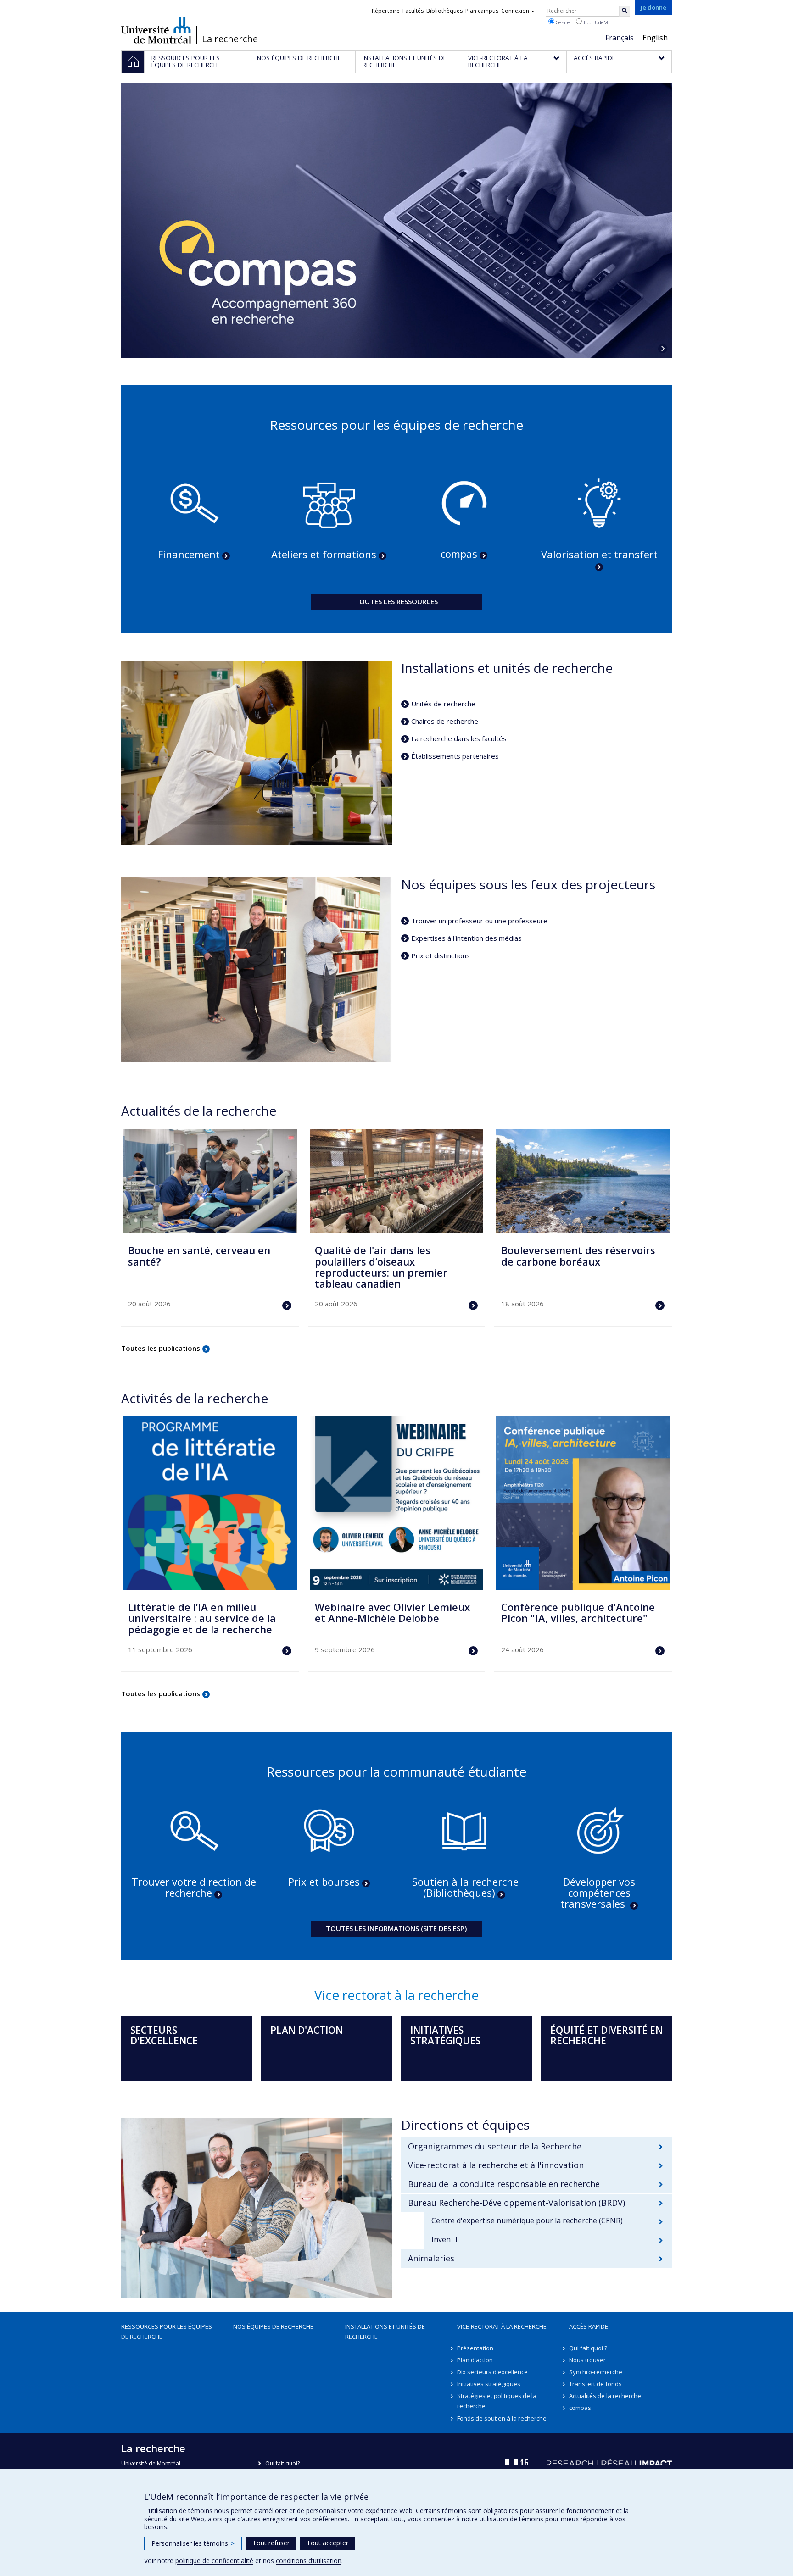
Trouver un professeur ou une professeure (479, 921)
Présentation (475, 2348)
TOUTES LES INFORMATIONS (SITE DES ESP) (396, 1928)
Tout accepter (327, 2543)
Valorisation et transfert (599, 554)
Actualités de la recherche (605, 2396)
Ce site (562, 22)
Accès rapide (589, 2326)
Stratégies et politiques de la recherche (497, 2401)
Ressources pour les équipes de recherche (167, 2332)
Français (620, 38)
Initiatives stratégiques (489, 2384)
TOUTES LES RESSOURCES (396, 601)
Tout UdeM (595, 22)
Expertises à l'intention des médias (466, 938)
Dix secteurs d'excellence (492, 2372)
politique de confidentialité (214, 2561)
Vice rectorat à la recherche (396, 1995)
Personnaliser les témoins (193, 2543)
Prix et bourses (324, 1882)
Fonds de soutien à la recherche (502, 2418)
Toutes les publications (161, 1348)
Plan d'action (475, 2360)
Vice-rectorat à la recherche (502, 2326)
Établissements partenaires (455, 756)
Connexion (515, 11)
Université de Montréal (156, 30)
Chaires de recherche (445, 721)
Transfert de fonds (595, 2384)
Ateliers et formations (324, 554)
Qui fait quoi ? (588, 2348)
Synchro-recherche (596, 2372)
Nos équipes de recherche (273, 2326)
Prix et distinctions (441, 955)
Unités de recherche (443, 704)
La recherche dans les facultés (459, 738)
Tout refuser (271, 2543)
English (655, 38)
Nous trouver (587, 2360)
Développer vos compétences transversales (598, 1893)
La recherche (230, 39)
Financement (189, 554)
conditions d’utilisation (309, 2561)
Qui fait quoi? (282, 2463)
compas (459, 554)
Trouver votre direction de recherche (194, 1887)
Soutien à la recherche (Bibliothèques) (465, 1887)
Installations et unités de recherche (385, 2332)
